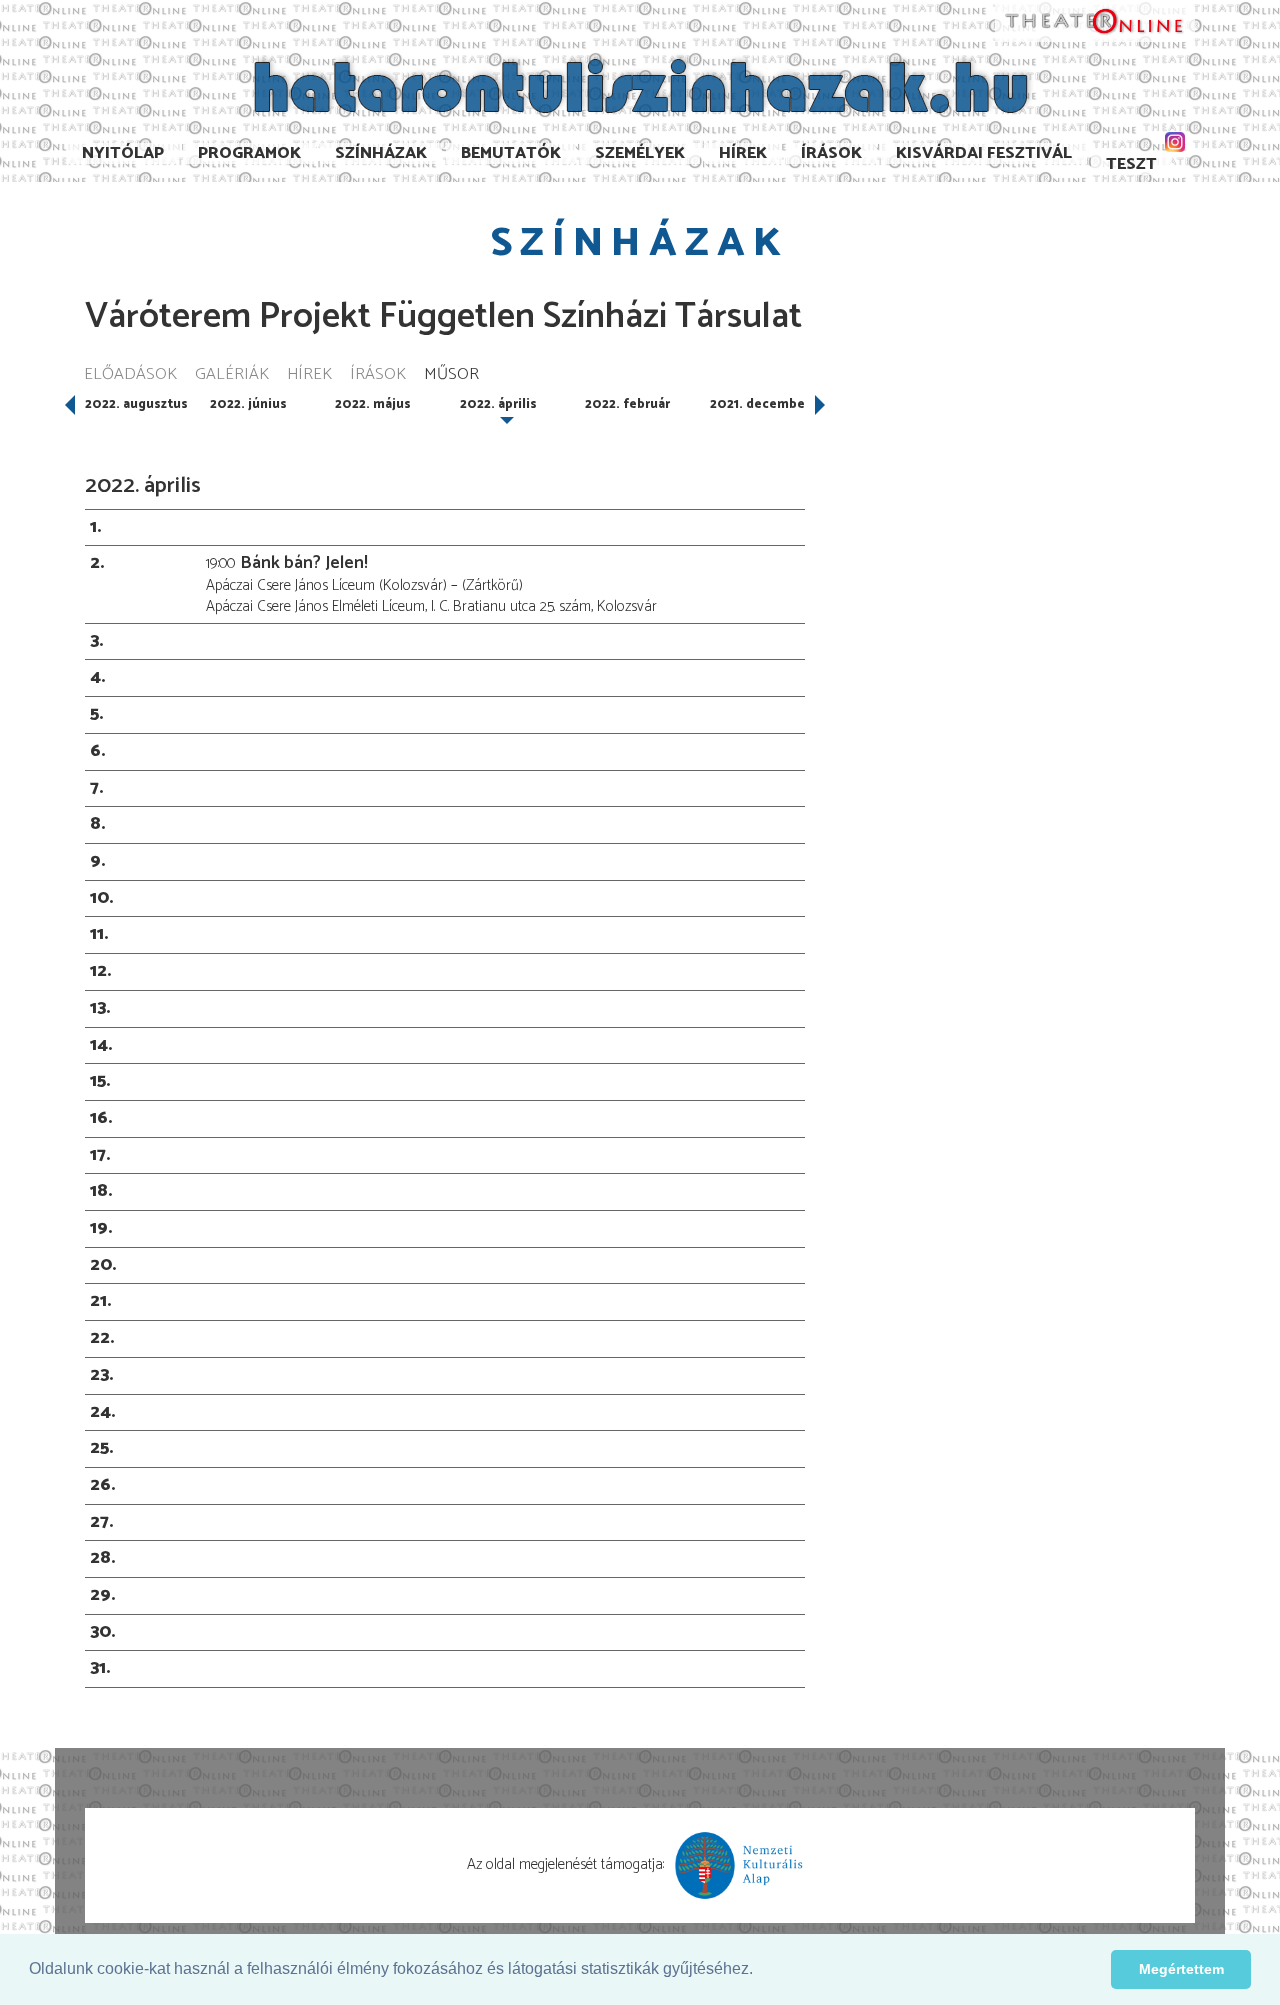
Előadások (130, 375)
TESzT (1131, 164)
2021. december (760, 404)
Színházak (381, 153)
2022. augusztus (136, 404)
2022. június (248, 404)
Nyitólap (123, 153)
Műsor (451, 375)
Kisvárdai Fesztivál (984, 153)
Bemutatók (511, 153)
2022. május (373, 404)
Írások (831, 153)
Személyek (640, 153)
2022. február (627, 404)
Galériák (232, 375)
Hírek (743, 153)
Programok (249, 153)
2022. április (498, 404)
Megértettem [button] (1181, 1969)
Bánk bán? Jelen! (304, 563)
